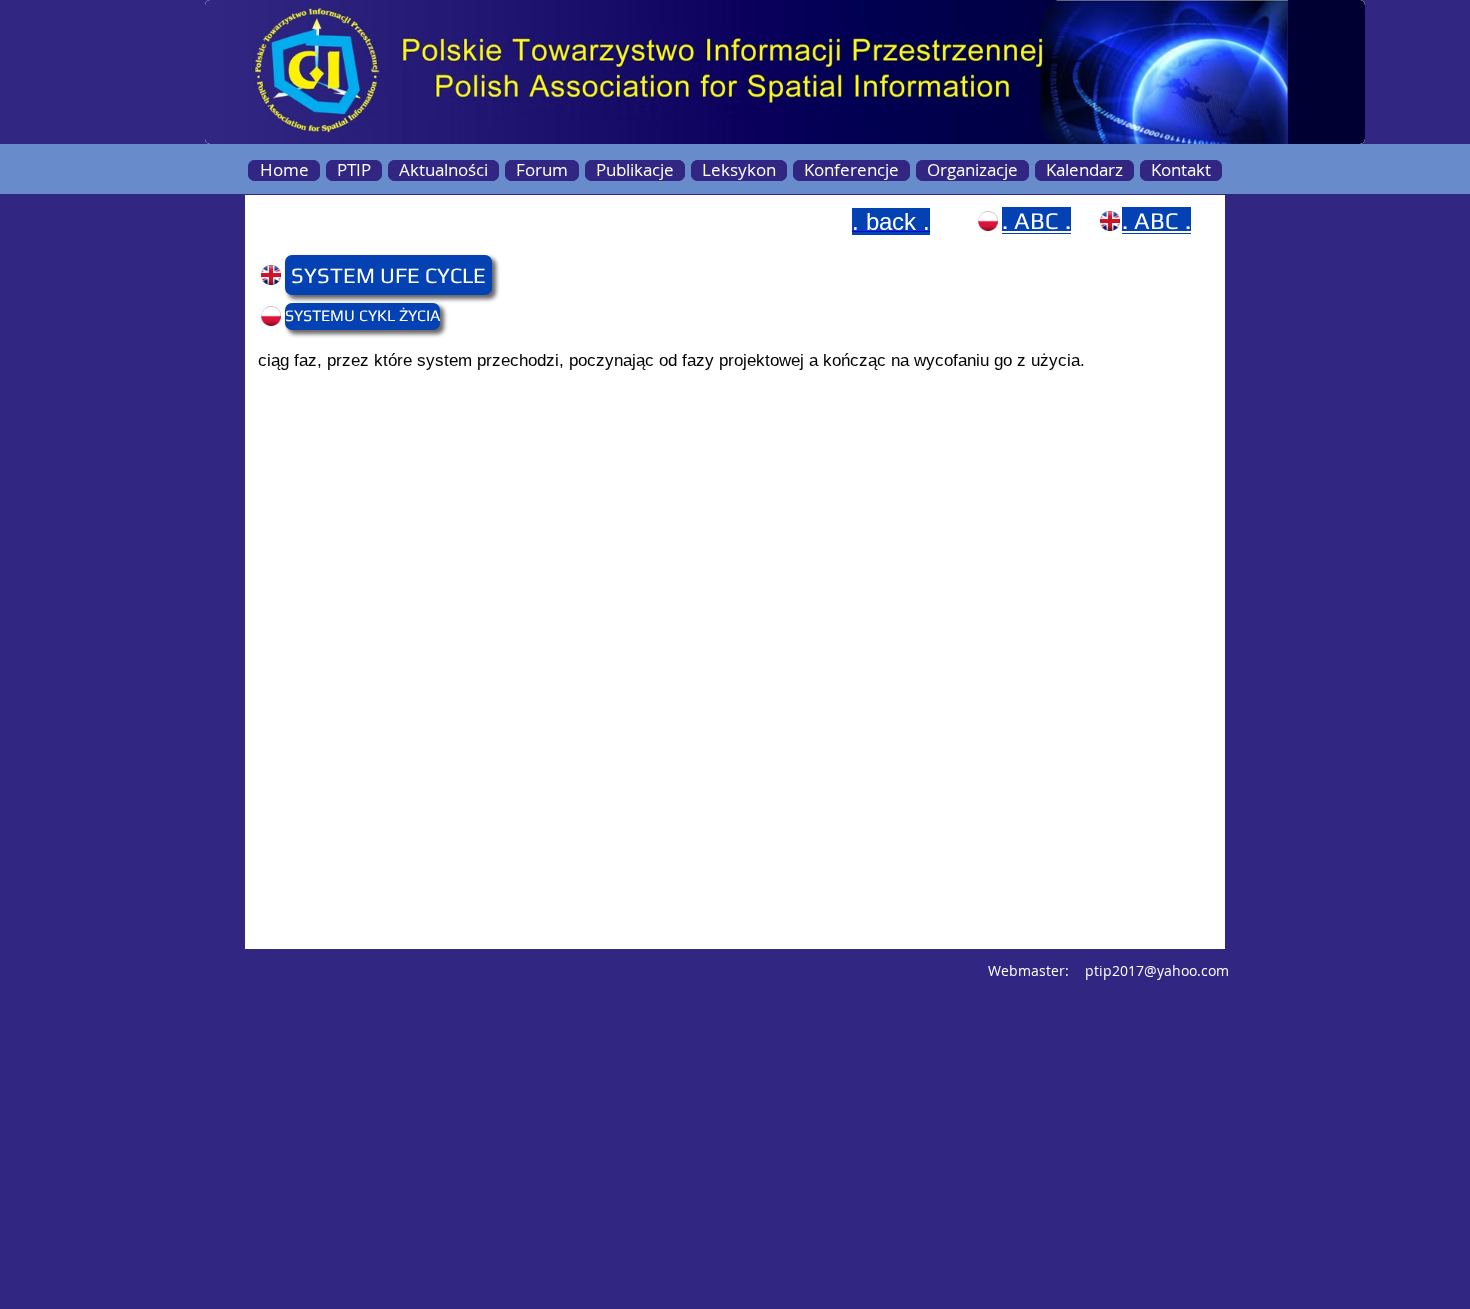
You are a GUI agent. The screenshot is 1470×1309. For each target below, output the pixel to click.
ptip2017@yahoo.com (1157, 970)
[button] (323, 275)
